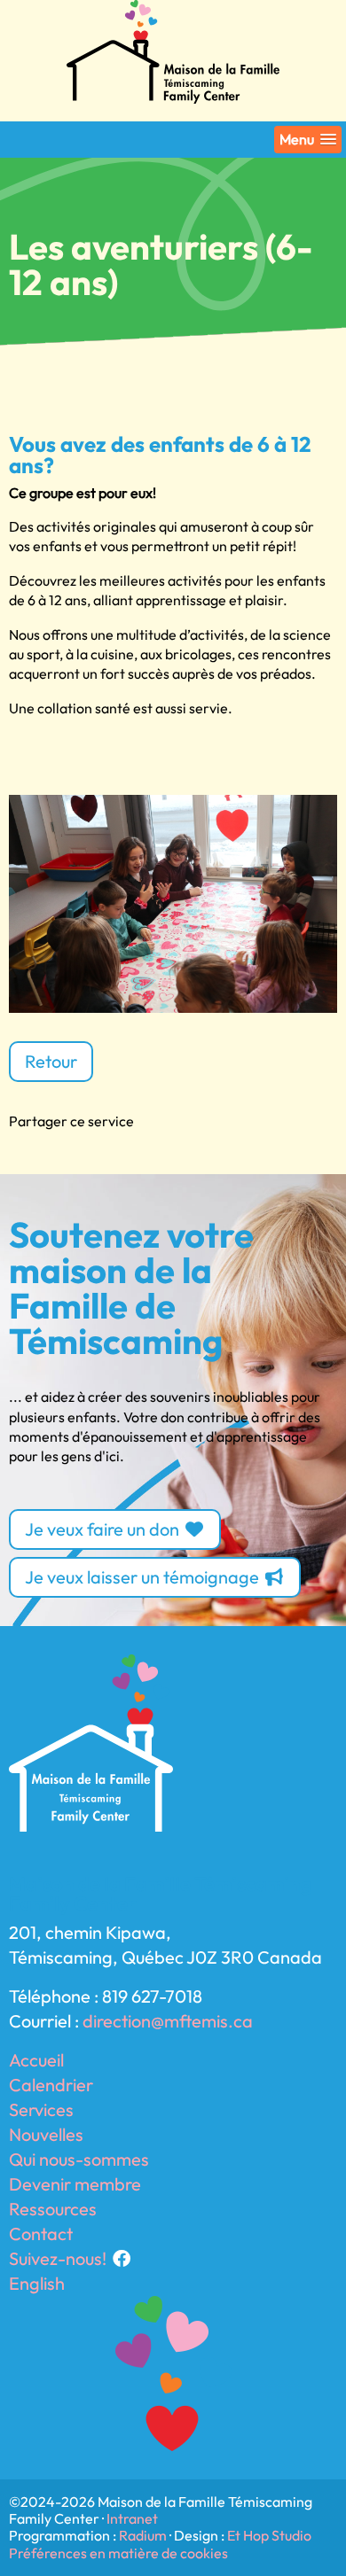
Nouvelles (46, 2134)
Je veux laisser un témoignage (144, 1577)
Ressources (53, 2209)
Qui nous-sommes (79, 2159)
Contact (41, 2234)
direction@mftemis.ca (168, 2021)
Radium (143, 2535)
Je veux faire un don (104, 1529)
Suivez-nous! (59, 2258)
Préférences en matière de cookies (118, 2553)
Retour (51, 1061)
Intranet (132, 2518)
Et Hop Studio (269, 2535)
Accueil (36, 2060)
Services (41, 2109)
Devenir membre (75, 2184)
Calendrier (51, 2085)
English (37, 2283)
